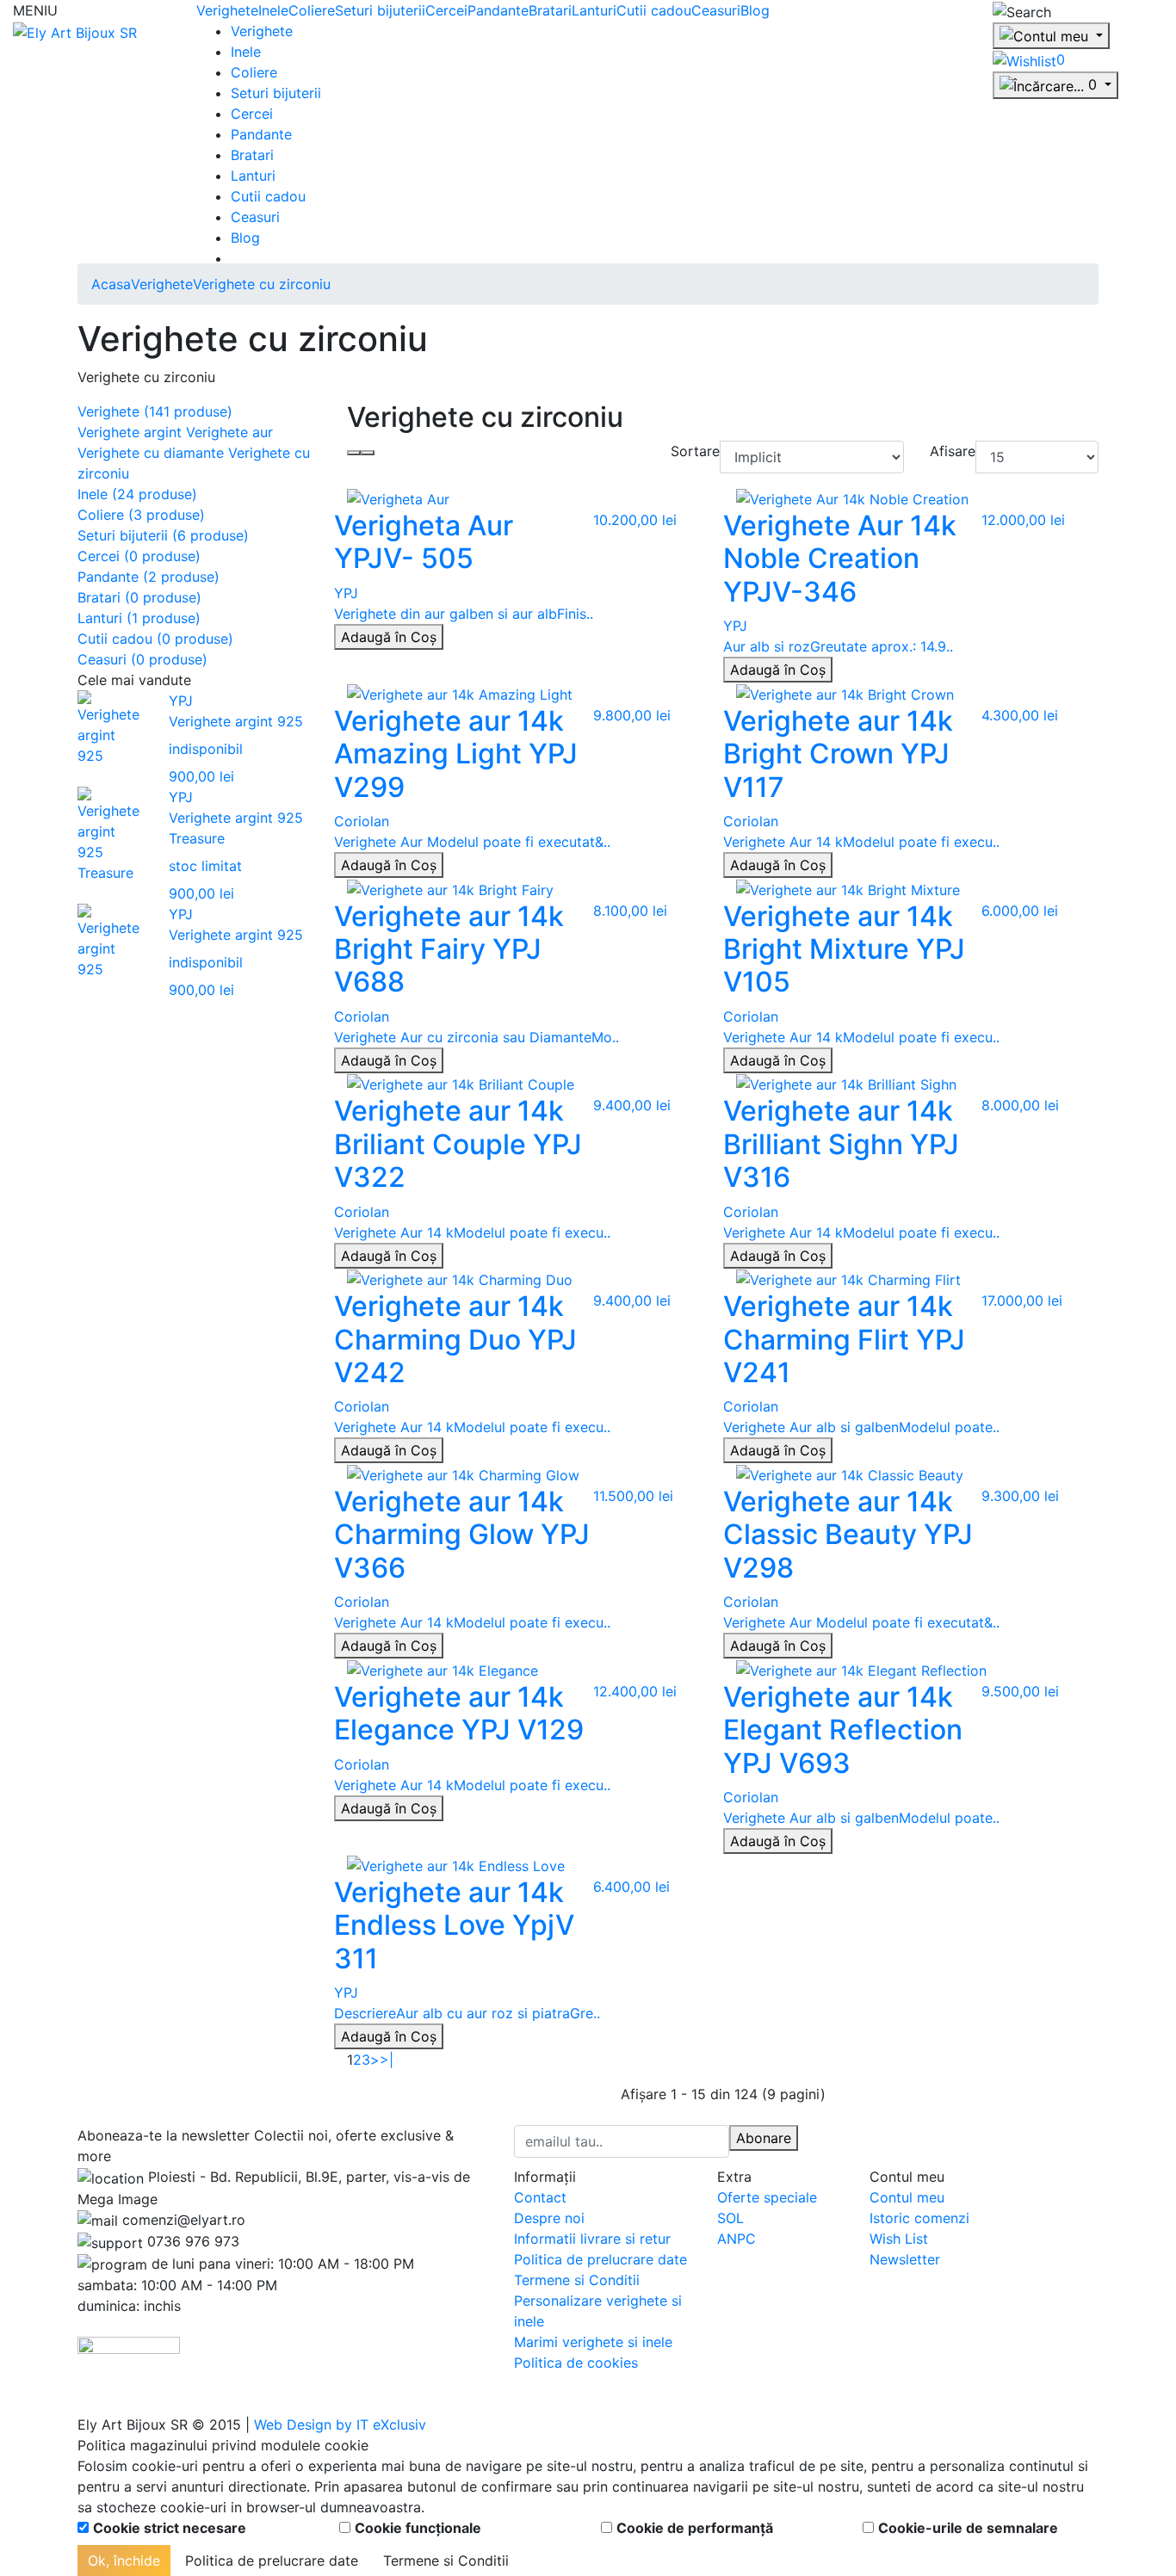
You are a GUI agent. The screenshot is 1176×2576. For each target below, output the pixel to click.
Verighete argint (130, 432)
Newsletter (905, 2259)
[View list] (368, 453)
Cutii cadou (654, 10)
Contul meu (907, 2197)
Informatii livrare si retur (592, 2239)
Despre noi (549, 2218)
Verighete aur (229, 432)
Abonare (764, 2138)
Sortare (695, 451)
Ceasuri (716, 10)
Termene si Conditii (577, 2280)
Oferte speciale (767, 2197)
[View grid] (354, 453)
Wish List (899, 2239)
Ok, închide (124, 2561)
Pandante (498, 10)
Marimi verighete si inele (593, 2342)
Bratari (550, 10)
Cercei (446, 10)
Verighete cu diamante (151, 453)
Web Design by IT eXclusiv (340, 2425)
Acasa (111, 284)
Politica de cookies (576, 2363)
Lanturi (594, 10)
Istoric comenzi (919, 2218)
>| (387, 2060)
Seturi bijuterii (380, 10)
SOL (730, 2218)
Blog (755, 10)
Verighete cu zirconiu (262, 284)
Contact (540, 2197)
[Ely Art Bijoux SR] (75, 31)
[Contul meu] (1051, 36)
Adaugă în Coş (389, 637)
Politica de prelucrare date (600, 2259)
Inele (273, 10)
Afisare (953, 451)
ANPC (737, 2239)
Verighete (227, 10)
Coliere (312, 10)
